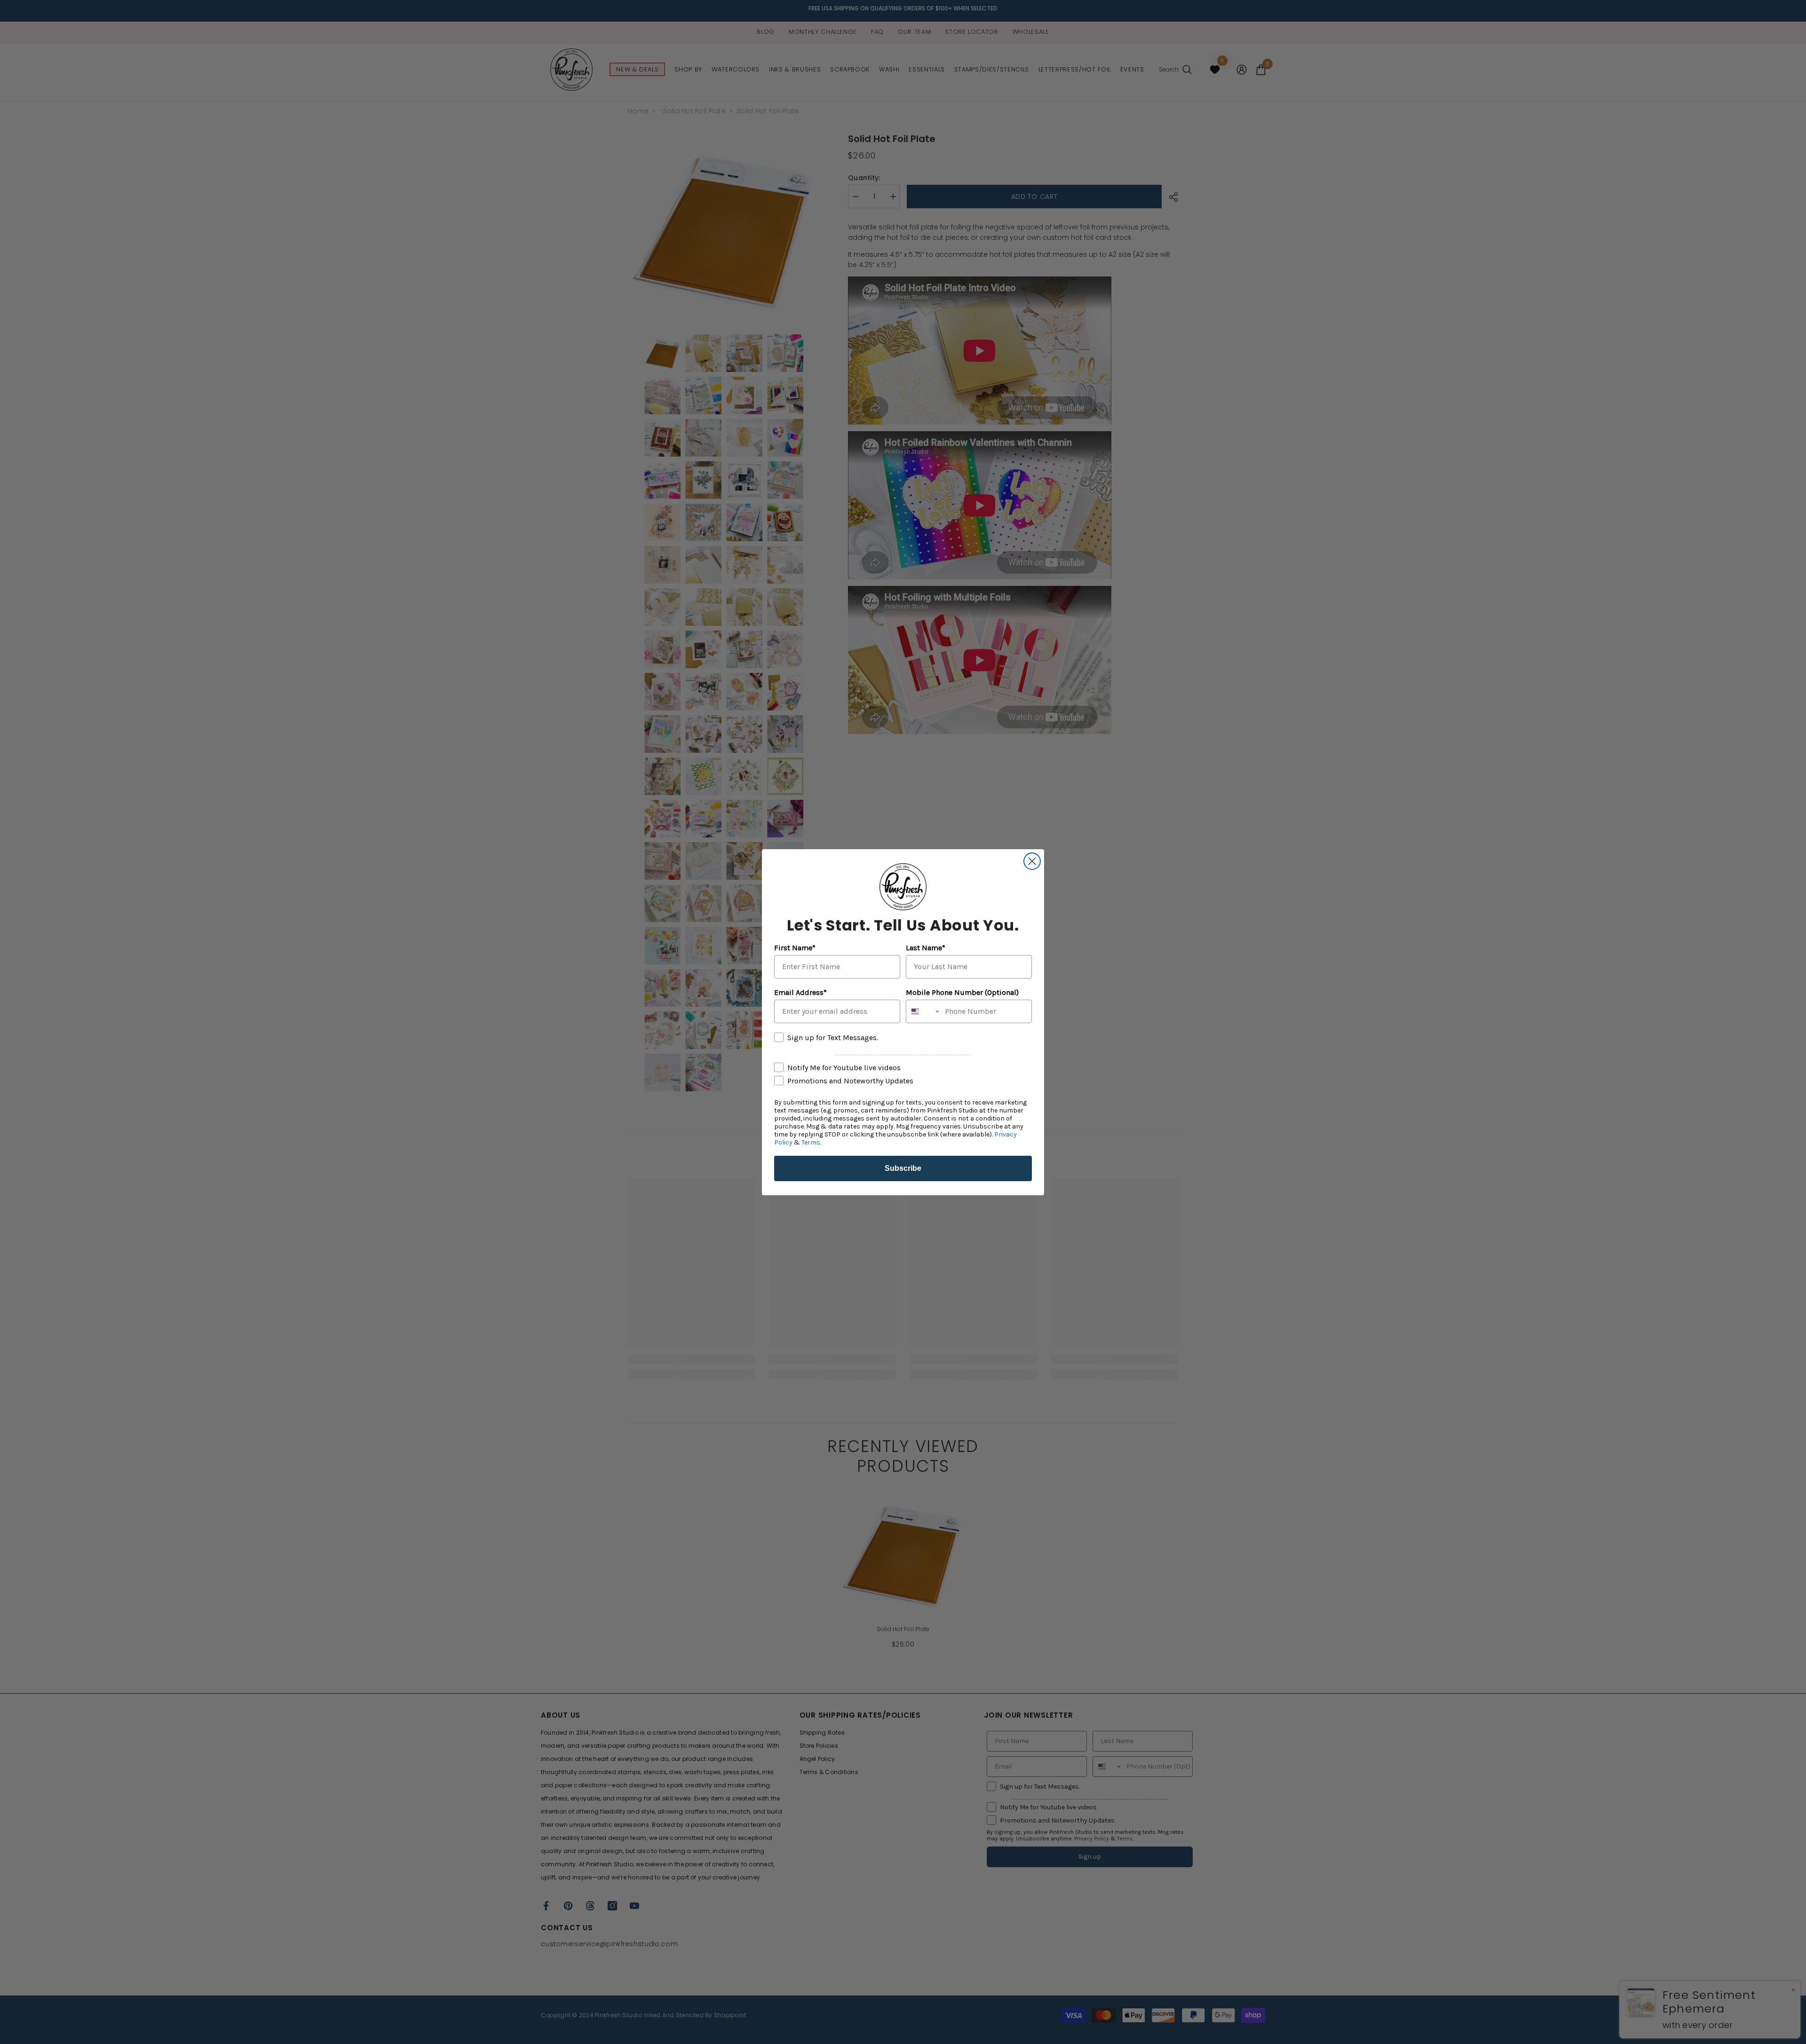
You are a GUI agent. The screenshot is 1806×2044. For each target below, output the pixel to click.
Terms (811, 1142)
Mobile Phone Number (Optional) (962, 992)
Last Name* (926, 948)
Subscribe (903, 1168)
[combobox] (923, 1011)
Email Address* (800, 992)
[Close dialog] (1032, 861)
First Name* (795, 948)
